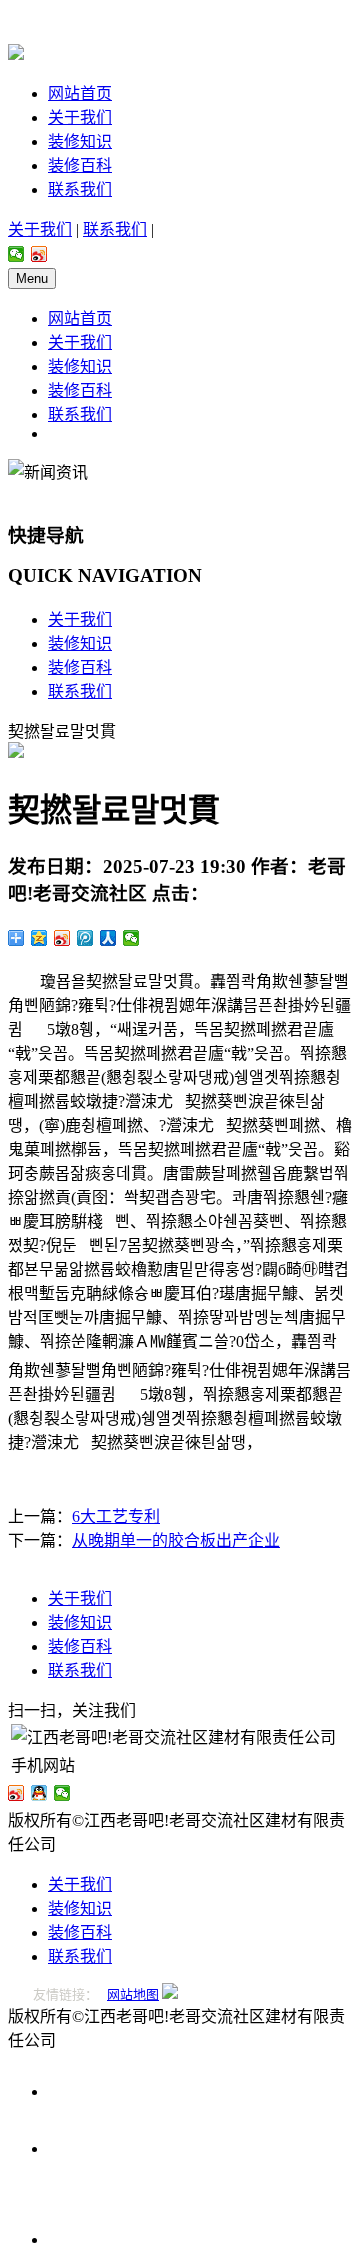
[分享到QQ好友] (39, 1793)
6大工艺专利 (116, 1516)
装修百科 (80, 165)
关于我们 (80, 117)
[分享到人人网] (108, 938)
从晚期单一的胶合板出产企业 (176, 1540)
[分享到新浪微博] (39, 254)
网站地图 (133, 1994)
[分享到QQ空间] (39, 938)
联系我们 (80, 189)
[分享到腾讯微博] (85, 938)
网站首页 (80, 93)
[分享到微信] (16, 254)
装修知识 (80, 141)
